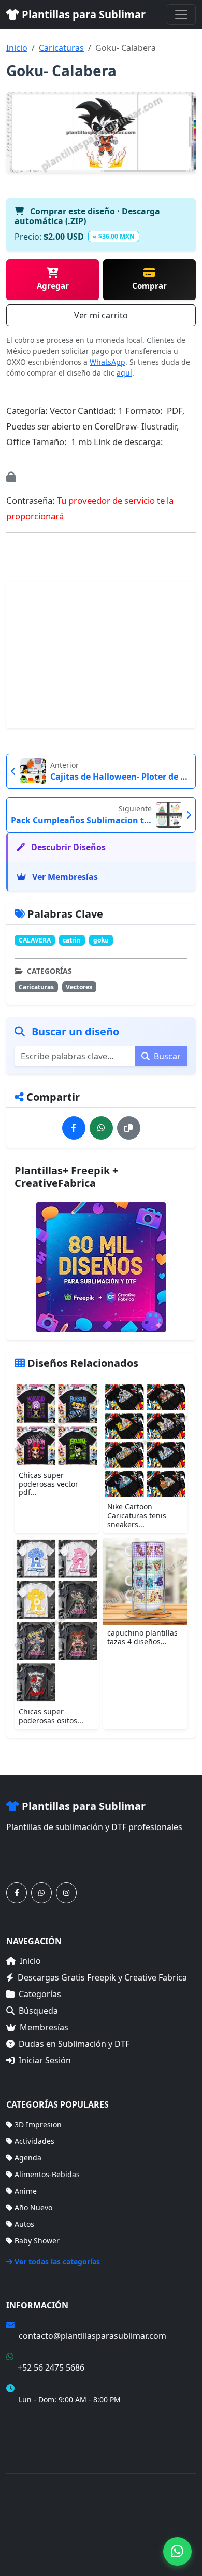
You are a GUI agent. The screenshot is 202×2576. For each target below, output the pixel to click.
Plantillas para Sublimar (82, 14)
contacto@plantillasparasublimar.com (92, 2336)
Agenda (28, 2158)
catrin (72, 940)
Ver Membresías (64, 877)
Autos (24, 2224)
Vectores (79, 987)
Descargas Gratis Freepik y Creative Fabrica (102, 1977)
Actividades (34, 2141)
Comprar (149, 286)
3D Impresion (38, 2124)
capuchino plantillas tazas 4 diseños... (142, 1637)
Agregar (53, 286)
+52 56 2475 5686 (51, 2367)
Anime (26, 2191)
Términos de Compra (42, 2432)
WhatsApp (107, 362)
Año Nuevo (33, 2207)
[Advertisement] (101, 655)
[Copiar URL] (129, 1128)
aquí (124, 373)
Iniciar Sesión (45, 2060)
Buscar (166, 1056)
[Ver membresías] (101, 1267)
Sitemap (145, 2546)
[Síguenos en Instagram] (66, 1893)
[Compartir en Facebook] (74, 1128)
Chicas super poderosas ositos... (51, 1716)
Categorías (40, 1994)
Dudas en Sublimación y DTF (74, 2044)
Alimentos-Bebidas (47, 2174)
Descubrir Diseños (67, 847)
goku (101, 940)
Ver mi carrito (101, 315)
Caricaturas (61, 48)
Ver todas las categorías (57, 2261)
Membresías (44, 2027)
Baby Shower (37, 2241)
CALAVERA (35, 940)
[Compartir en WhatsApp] (101, 1128)
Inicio (17, 48)
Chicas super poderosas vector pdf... (48, 1484)
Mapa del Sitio (31, 2447)
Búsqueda (38, 2011)
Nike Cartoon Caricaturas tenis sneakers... (137, 1515)
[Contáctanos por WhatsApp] (41, 1893)
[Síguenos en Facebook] (17, 1893)
